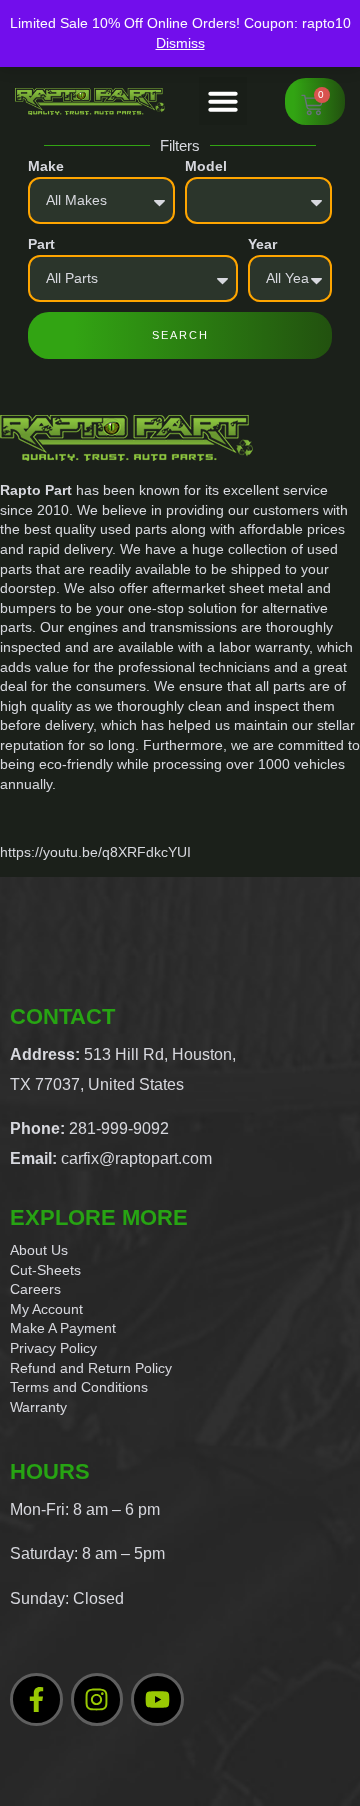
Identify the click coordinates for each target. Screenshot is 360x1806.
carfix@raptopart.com (136, 1158)
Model (206, 166)
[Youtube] (157, 1699)
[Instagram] (97, 1699)
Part (41, 244)
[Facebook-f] (36, 1699)
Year (262, 244)
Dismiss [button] (180, 43)
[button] (223, 101)
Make (46, 166)
